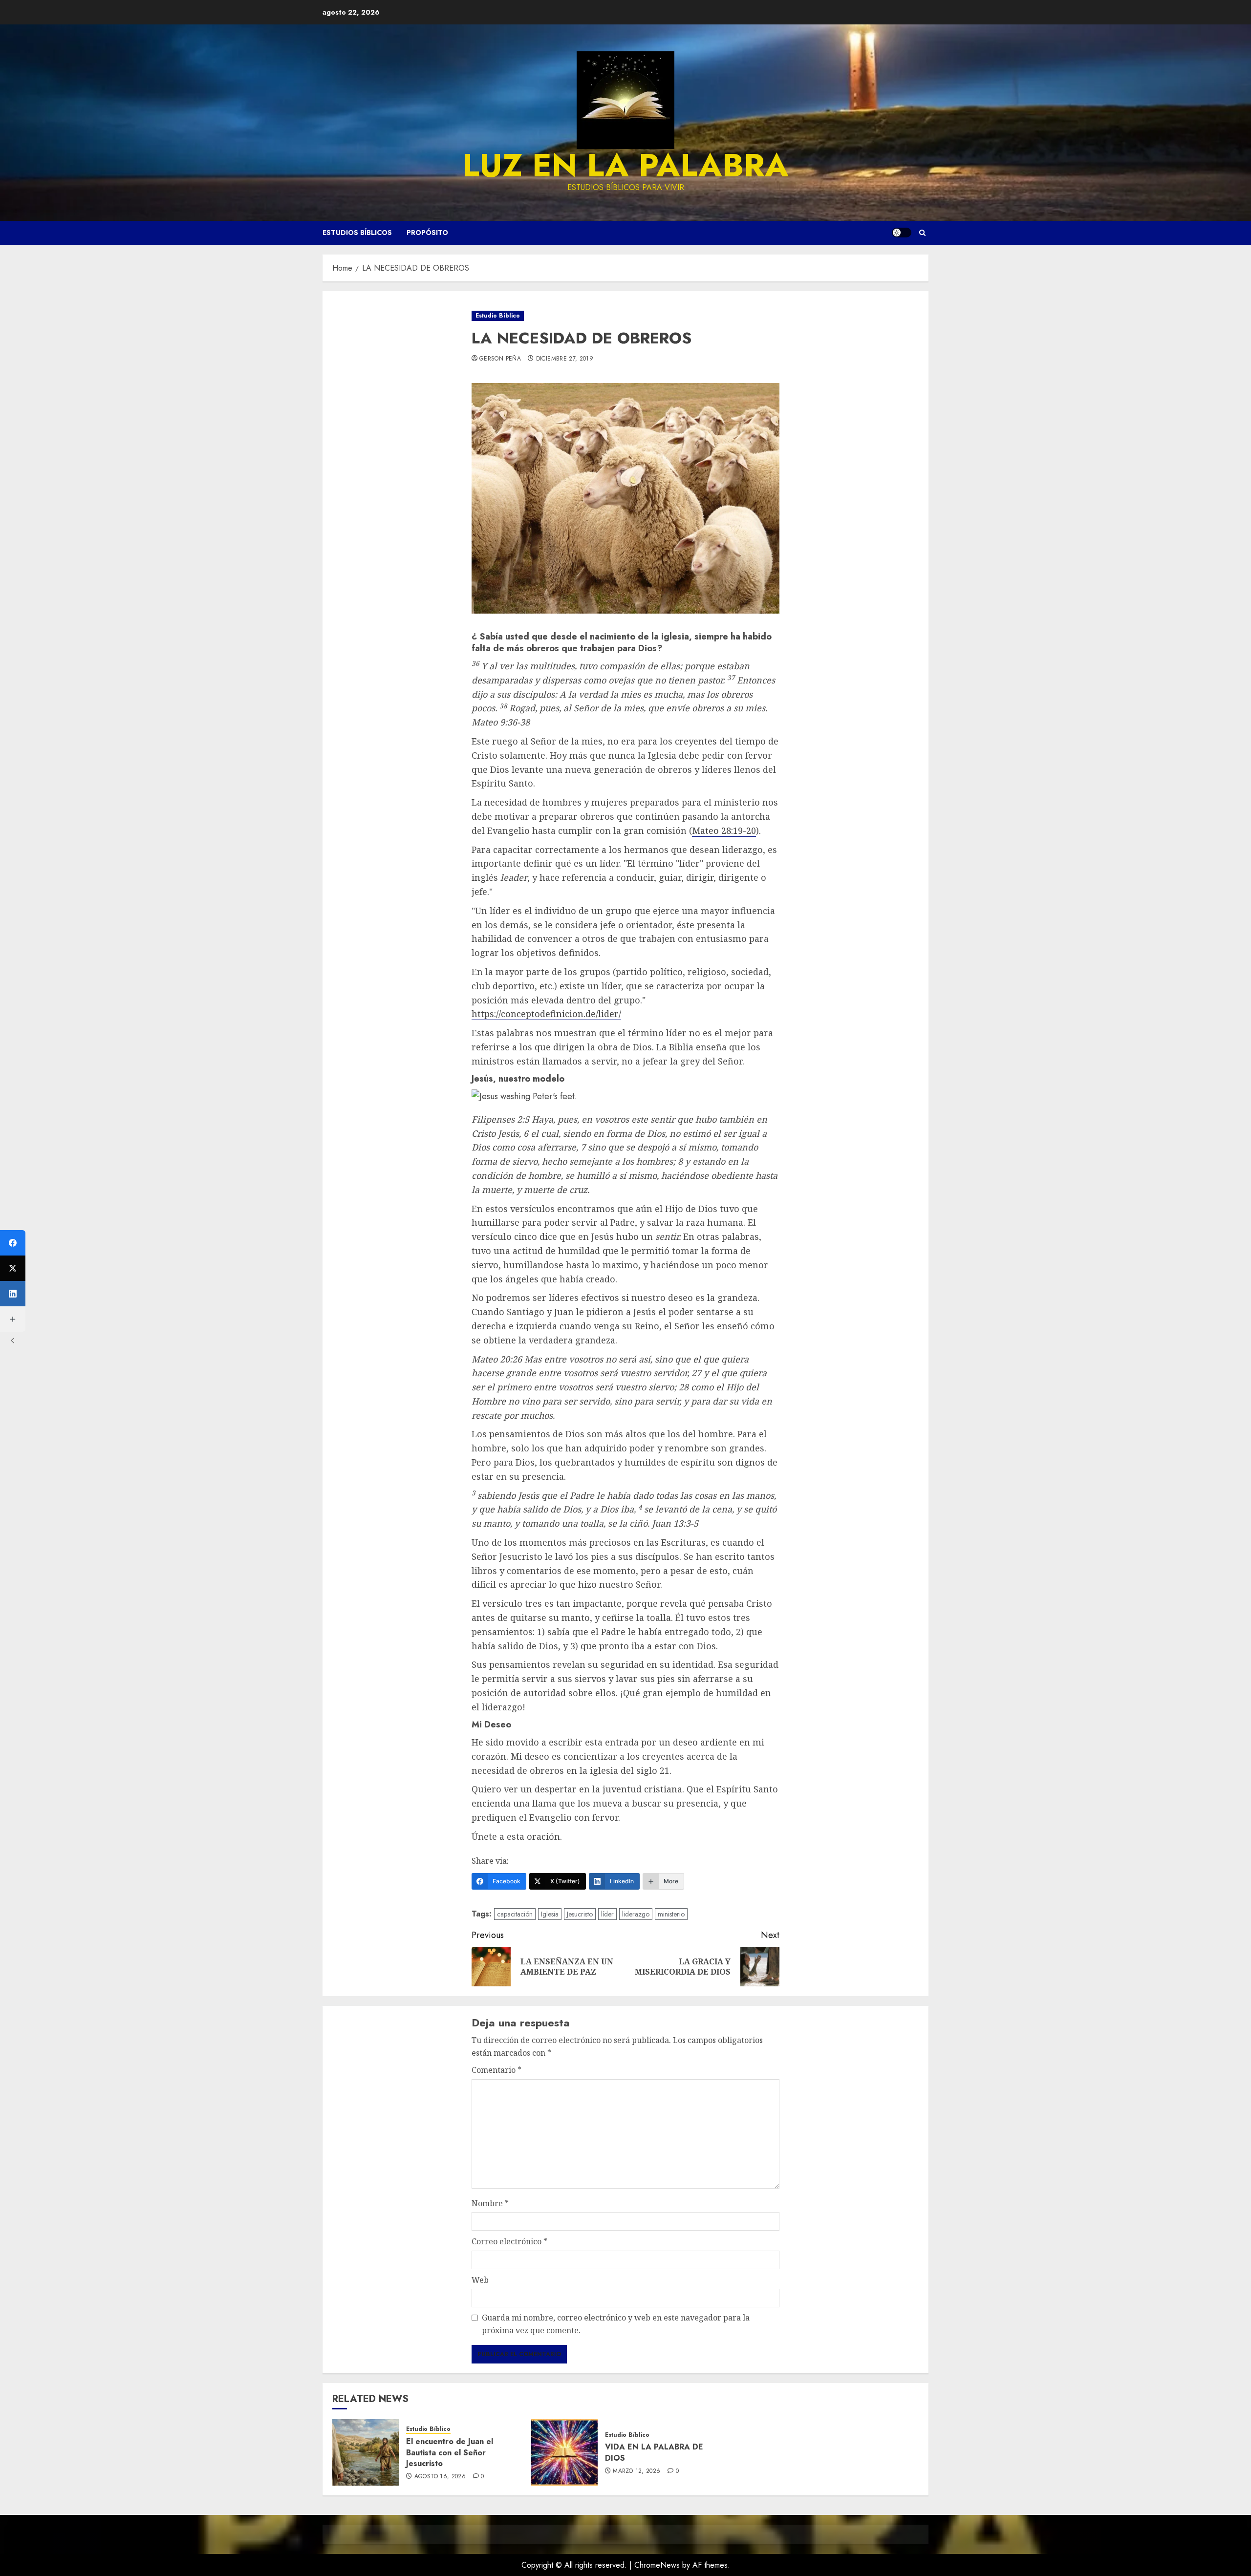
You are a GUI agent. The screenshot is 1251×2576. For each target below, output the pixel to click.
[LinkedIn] (13, 1294)
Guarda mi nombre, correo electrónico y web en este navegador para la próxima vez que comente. (616, 2324)
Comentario (496, 2070)
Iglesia (550, 1914)
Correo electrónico (509, 2241)
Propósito (427, 233)
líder (607, 1914)
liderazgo (636, 1914)
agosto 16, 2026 (440, 2477)
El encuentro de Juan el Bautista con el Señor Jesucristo (450, 2452)
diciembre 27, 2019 (565, 359)
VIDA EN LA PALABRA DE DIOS (654, 2452)
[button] (922, 233)
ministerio (671, 1914)
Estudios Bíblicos (357, 233)
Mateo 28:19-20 (724, 830)
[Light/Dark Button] (902, 233)
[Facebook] (13, 1243)
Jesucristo (580, 1914)
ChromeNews (657, 2565)
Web (480, 2280)
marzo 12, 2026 (636, 2471)
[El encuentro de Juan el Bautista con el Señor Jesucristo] (366, 2452)
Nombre (490, 2203)
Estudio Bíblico (498, 316)
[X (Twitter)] (13, 1268)
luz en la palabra (625, 165)
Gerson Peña (500, 359)
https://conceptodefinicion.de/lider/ (546, 1014)
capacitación (515, 1914)
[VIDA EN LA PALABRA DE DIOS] (564, 2452)
